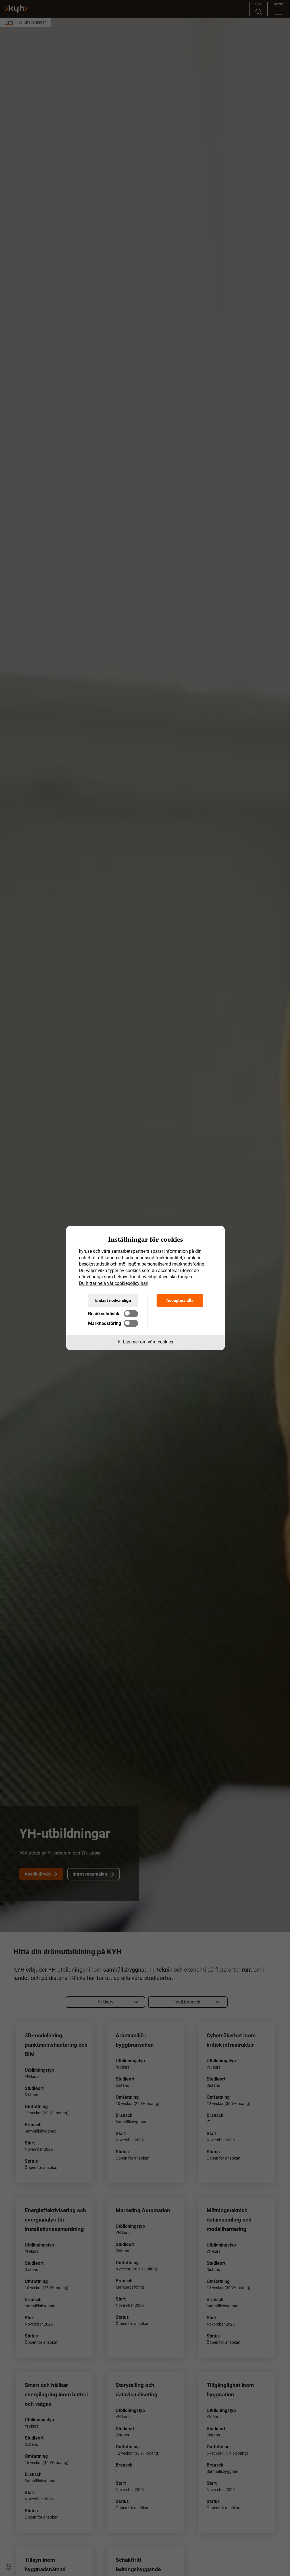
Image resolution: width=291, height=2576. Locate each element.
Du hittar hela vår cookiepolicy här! (114, 1283)
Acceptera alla (180, 1301)
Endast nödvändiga (113, 1301)
